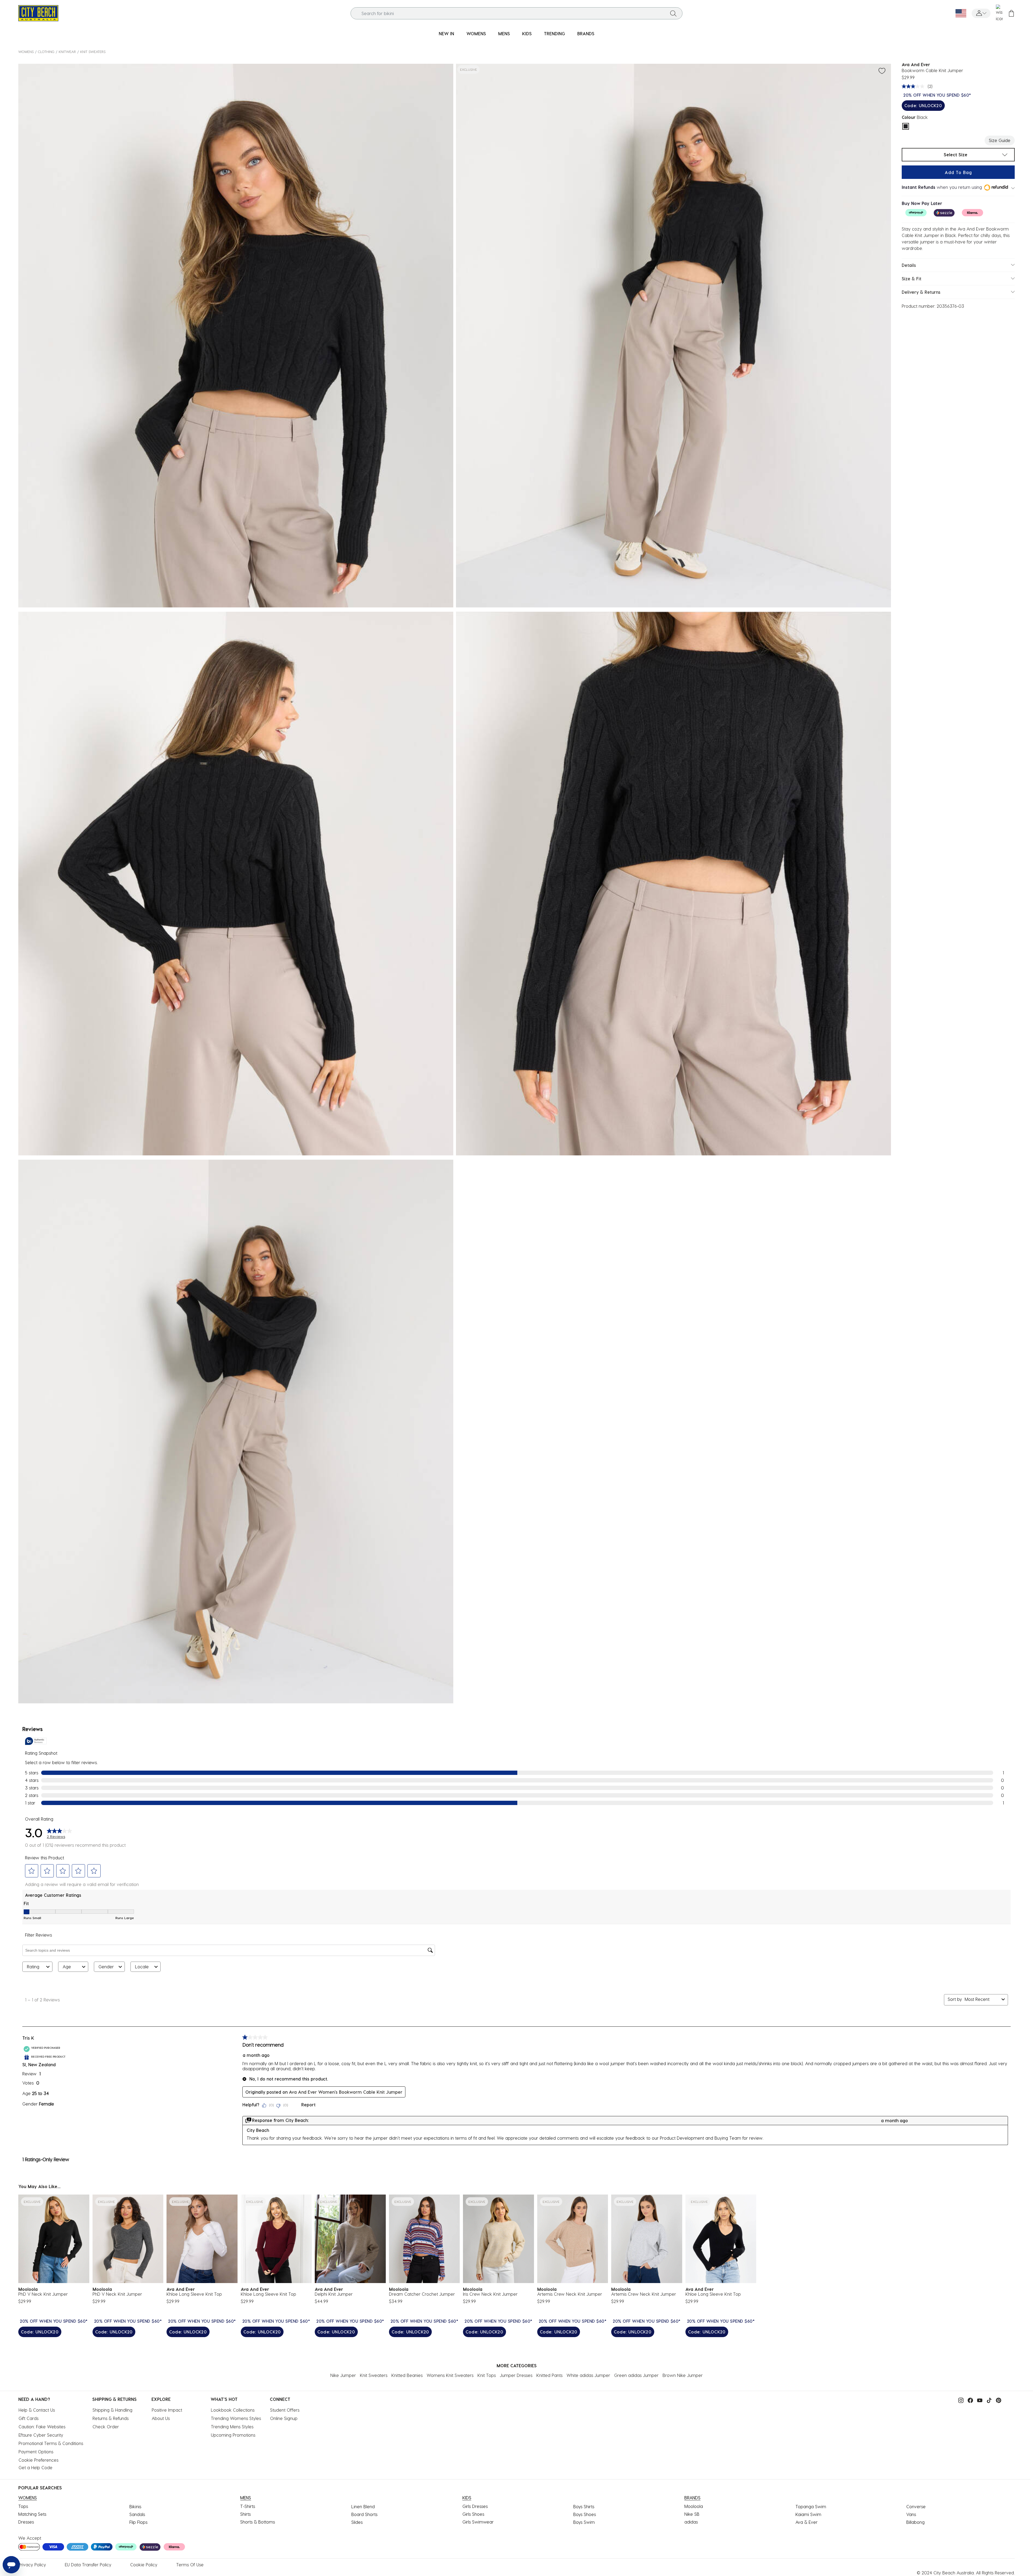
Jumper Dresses (516, 2375)
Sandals (137, 2514)
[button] (981, 13)
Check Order (106, 2427)
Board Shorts (364, 2514)
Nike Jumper (343, 2375)
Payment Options (36, 2452)
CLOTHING (46, 52)
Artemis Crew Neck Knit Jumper (570, 2294)
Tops (23, 2506)
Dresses (26, 2522)
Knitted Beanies (407, 2375)
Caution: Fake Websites (42, 2427)
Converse (916, 2506)
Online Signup (284, 2418)
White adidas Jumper (588, 2375)
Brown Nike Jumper (683, 2375)
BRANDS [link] (586, 33)
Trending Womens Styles (236, 2418)
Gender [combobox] (106, 1967)
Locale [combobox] (142, 1967)
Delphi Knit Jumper (334, 2294)
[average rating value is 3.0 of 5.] (914, 86)
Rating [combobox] (33, 1967)
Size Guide (1000, 140)
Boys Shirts (584, 2506)
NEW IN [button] (446, 33)
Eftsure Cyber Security (41, 2435)
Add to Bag (958, 172)
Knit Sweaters (93, 52)
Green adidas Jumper (636, 2375)
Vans (911, 2514)
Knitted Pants (549, 2375)
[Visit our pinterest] (997, 2400)
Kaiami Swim (808, 2514)
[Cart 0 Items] (1011, 13)
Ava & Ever (806, 2522)
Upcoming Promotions (233, 2435)
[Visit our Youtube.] (978, 2400)
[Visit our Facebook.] (969, 2400)
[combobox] (517, 13)
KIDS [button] (527, 33)
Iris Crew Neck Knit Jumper (490, 2294)
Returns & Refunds (111, 2418)
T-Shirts (248, 2506)
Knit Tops (487, 2375)
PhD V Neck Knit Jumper (43, 2294)
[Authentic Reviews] (36, 1741)
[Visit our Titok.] (988, 2400)
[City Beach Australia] (38, 13)
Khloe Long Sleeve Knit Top (194, 2294)
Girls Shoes (473, 2514)
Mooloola (694, 2506)
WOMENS (26, 52)
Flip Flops (138, 2522)
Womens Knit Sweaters (450, 2375)
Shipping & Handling (112, 2410)
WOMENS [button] (476, 33)
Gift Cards (29, 2418)
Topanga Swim (811, 2506)
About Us (161, 2418)
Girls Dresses (475, 2506)
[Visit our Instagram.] (960, 2400)
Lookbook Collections (233, 2410)
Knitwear (67, 52)
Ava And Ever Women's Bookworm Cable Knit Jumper (346, 2092)
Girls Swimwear (478, 2522)
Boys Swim (584, 2522)
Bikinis (135, 2506)
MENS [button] (504, 33)
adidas (691, 2522)
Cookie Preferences (38, 2460)
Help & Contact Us (37, 2410)
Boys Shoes (585, 2514)
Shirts (245, 2514)
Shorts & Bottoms (258, 2522)
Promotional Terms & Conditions (51, 2443)
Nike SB (692, 2514)
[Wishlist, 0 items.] (999, 13)
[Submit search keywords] (673, 13)
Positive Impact (167, 2410)
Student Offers (285, 2410)
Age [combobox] (67, 1967)
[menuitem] (446, 34)
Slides (357, 2522)
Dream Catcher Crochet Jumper (422, 2294)
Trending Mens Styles (232, 2427)
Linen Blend (363, 2506)
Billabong (915, 2522)
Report (308, 2105)
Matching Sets (32, 2514)
